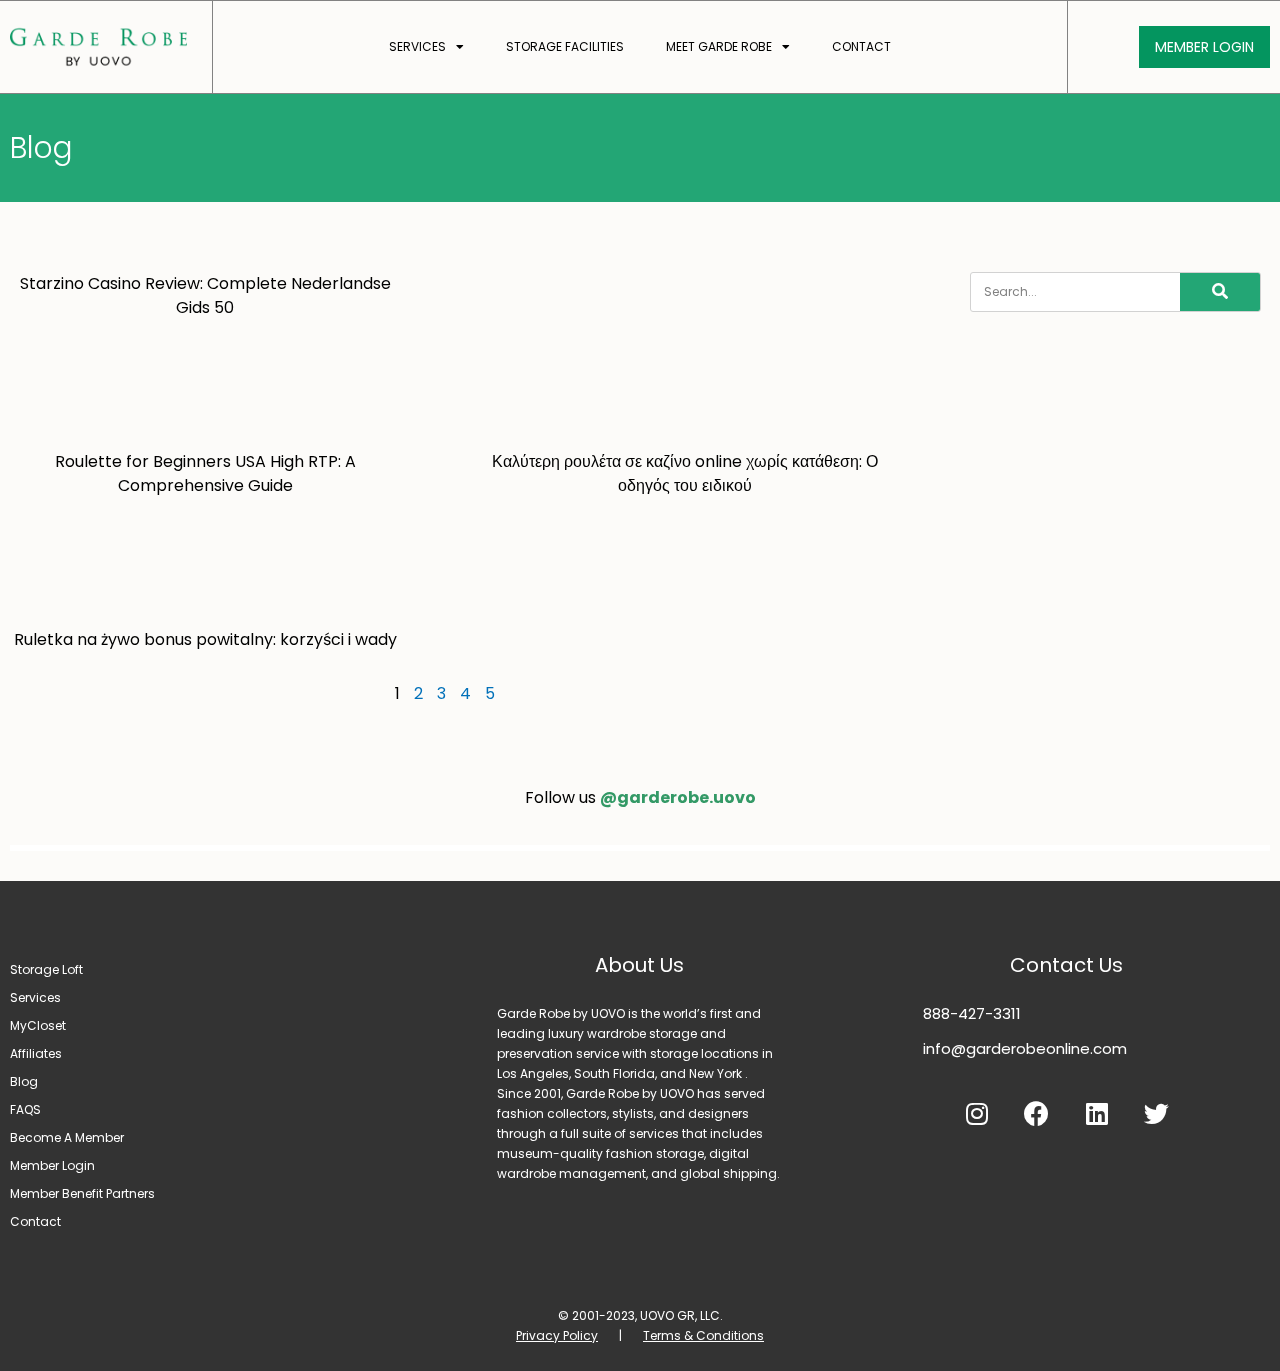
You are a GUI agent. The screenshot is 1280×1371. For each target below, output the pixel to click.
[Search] (1220, 292)
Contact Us (1066, 965)
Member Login (52, 1165)
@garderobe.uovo (678, 797)
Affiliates (36, 1053)
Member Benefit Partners (82, 1193)
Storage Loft (46, 969)
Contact (861, 46)
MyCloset (38, 1025)
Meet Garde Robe (719, 46)
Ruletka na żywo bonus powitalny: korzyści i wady (205, 639)
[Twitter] (1157, 1114)
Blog (24, 1081)
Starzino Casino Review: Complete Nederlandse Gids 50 (205, 295)
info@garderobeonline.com (1025, 1048)
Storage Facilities (565, 46)
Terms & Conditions (703, 1335)
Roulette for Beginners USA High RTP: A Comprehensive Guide (205, 473)
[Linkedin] (1097, 1114)
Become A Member (67, 1137)
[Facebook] (1037, 1114)
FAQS (25, 1109)
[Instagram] (977, 1114)
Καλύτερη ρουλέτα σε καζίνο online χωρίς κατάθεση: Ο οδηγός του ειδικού (685, 473)
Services (417, 46)
